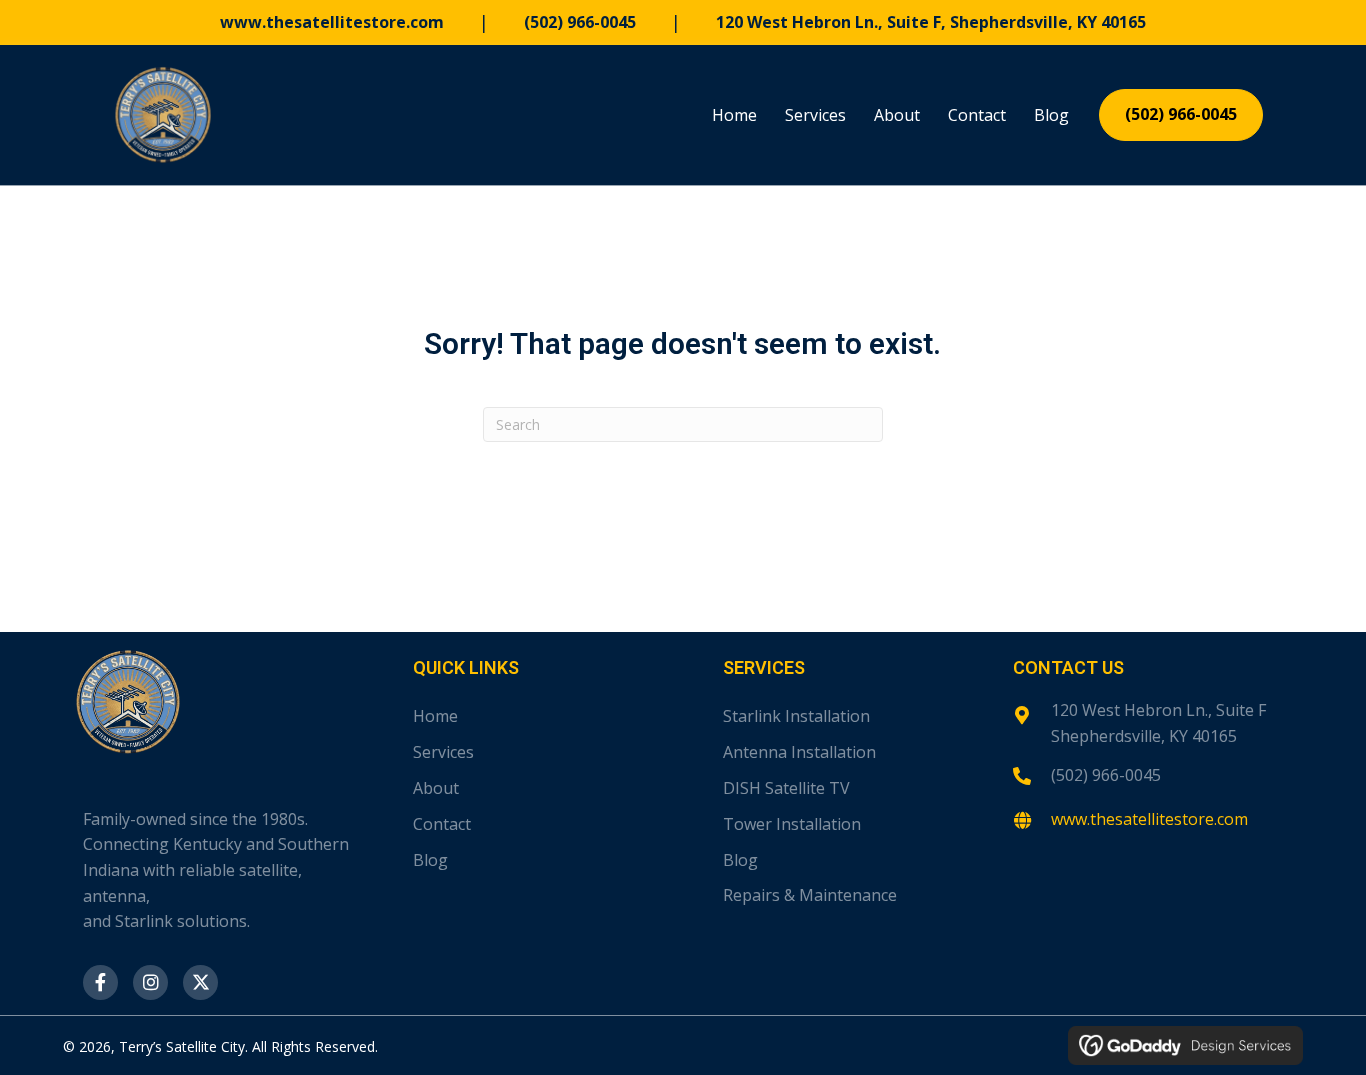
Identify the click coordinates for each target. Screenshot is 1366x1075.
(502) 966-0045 (580, 22)
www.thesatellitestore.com (332, 22)
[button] (100, 982)
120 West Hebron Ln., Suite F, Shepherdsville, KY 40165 (931, 22)
